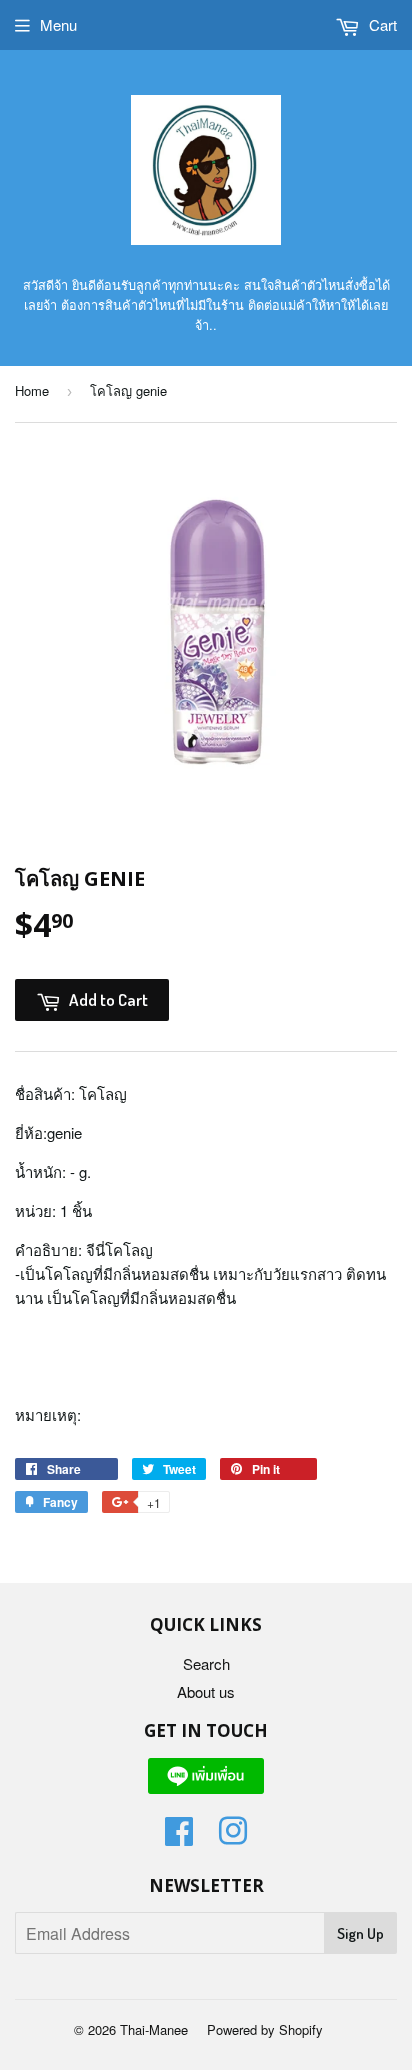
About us (206, 1691)
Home (32, 390)
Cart (381, 24)
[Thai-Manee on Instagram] (233, 1836)
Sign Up (360, 1933)
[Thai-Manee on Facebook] (179, 1836)
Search (206, 1663)
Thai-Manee (154, 2029)
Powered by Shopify (265, 2029)
